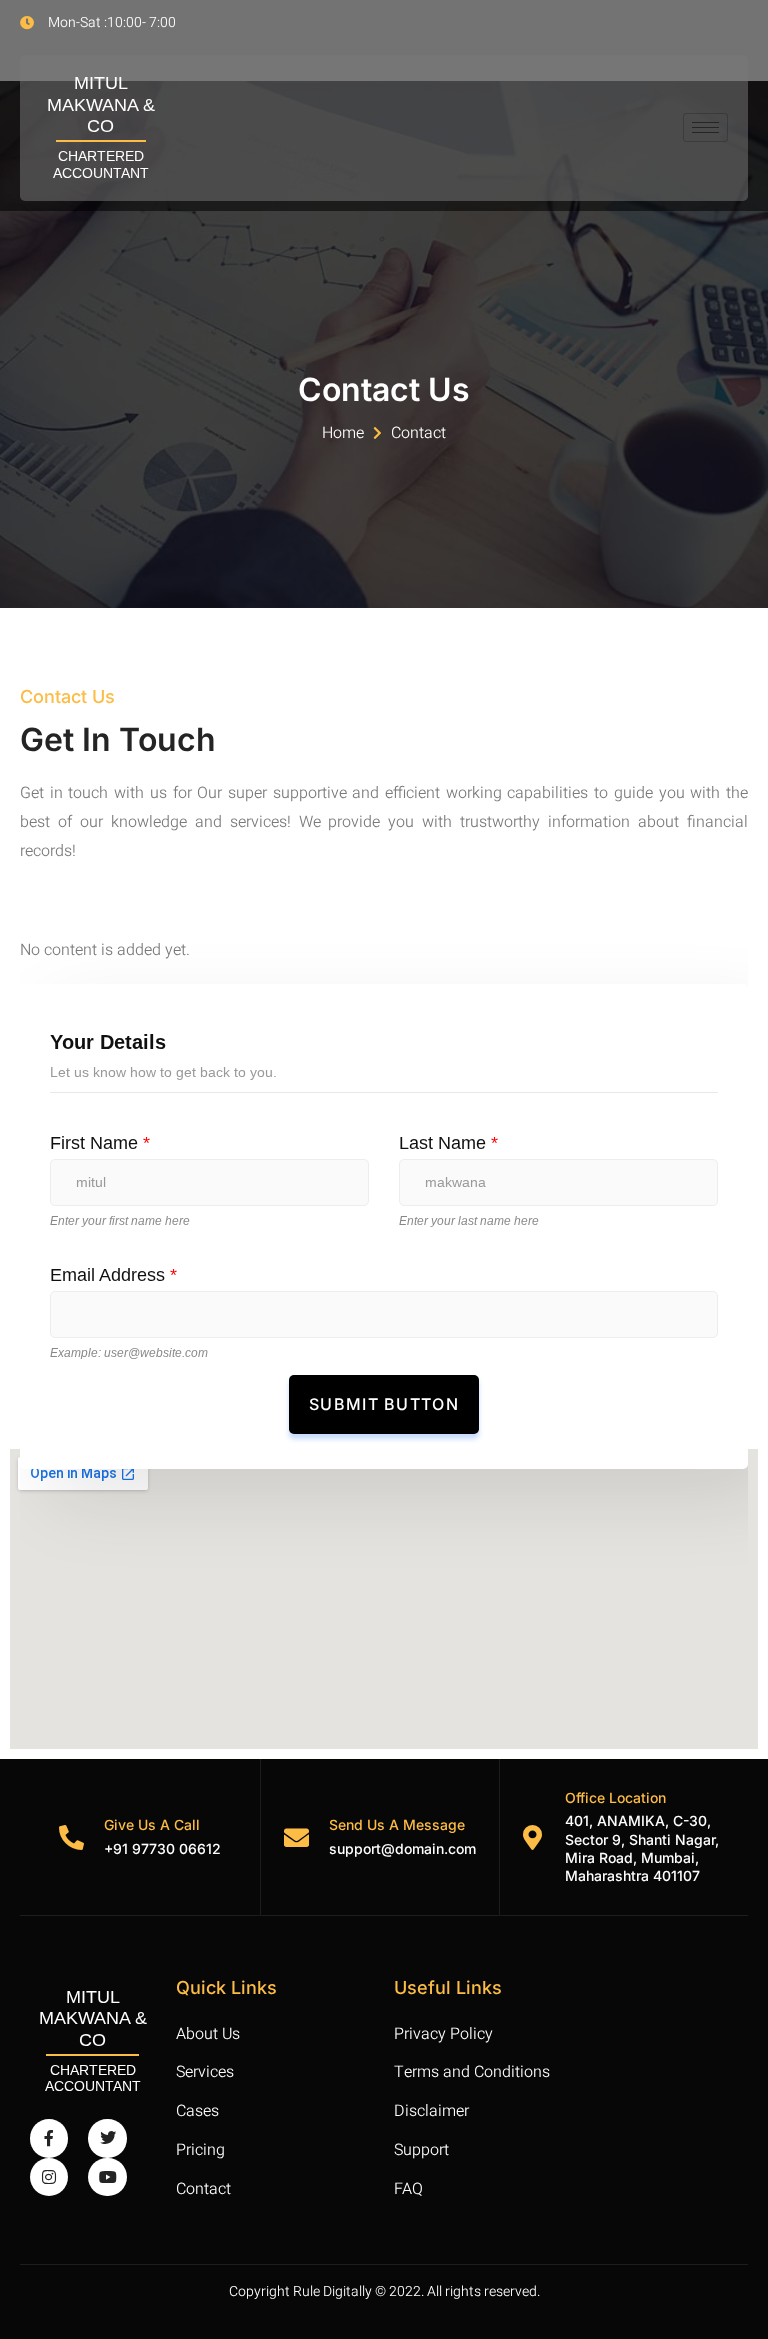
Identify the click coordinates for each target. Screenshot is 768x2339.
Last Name (448, 1143)
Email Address (113, 1275)
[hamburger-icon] (705, 127)
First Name (100, 1143)
